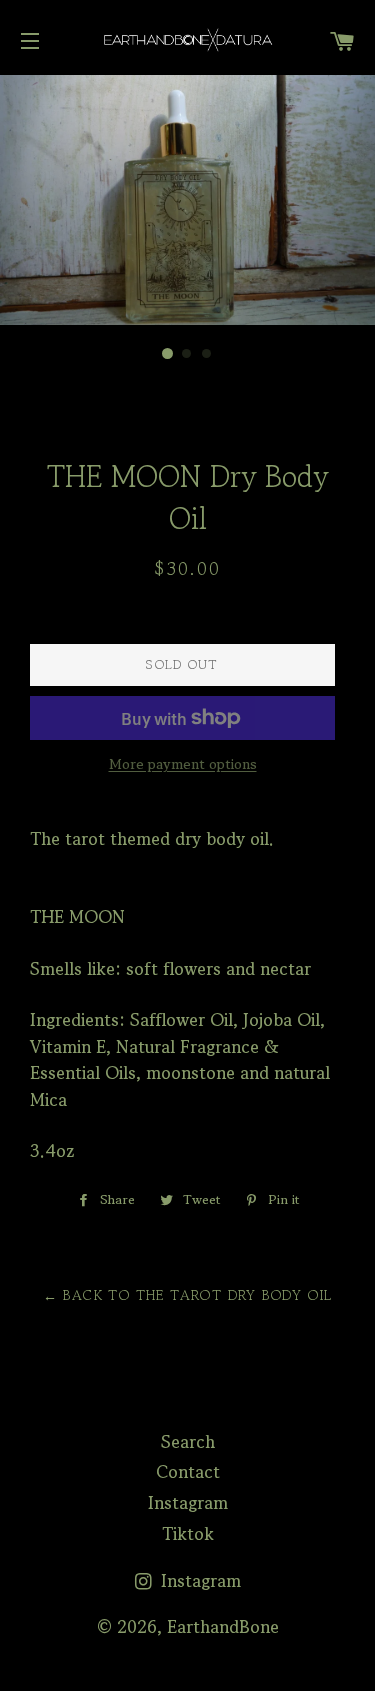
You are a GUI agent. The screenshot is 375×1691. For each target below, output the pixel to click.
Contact (188, 1471)
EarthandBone (223, 1626)
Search (188, 1441)
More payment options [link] (183, 764)
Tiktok (188, 1533)
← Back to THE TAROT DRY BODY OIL (188, 1295)
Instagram (188, 1502)
